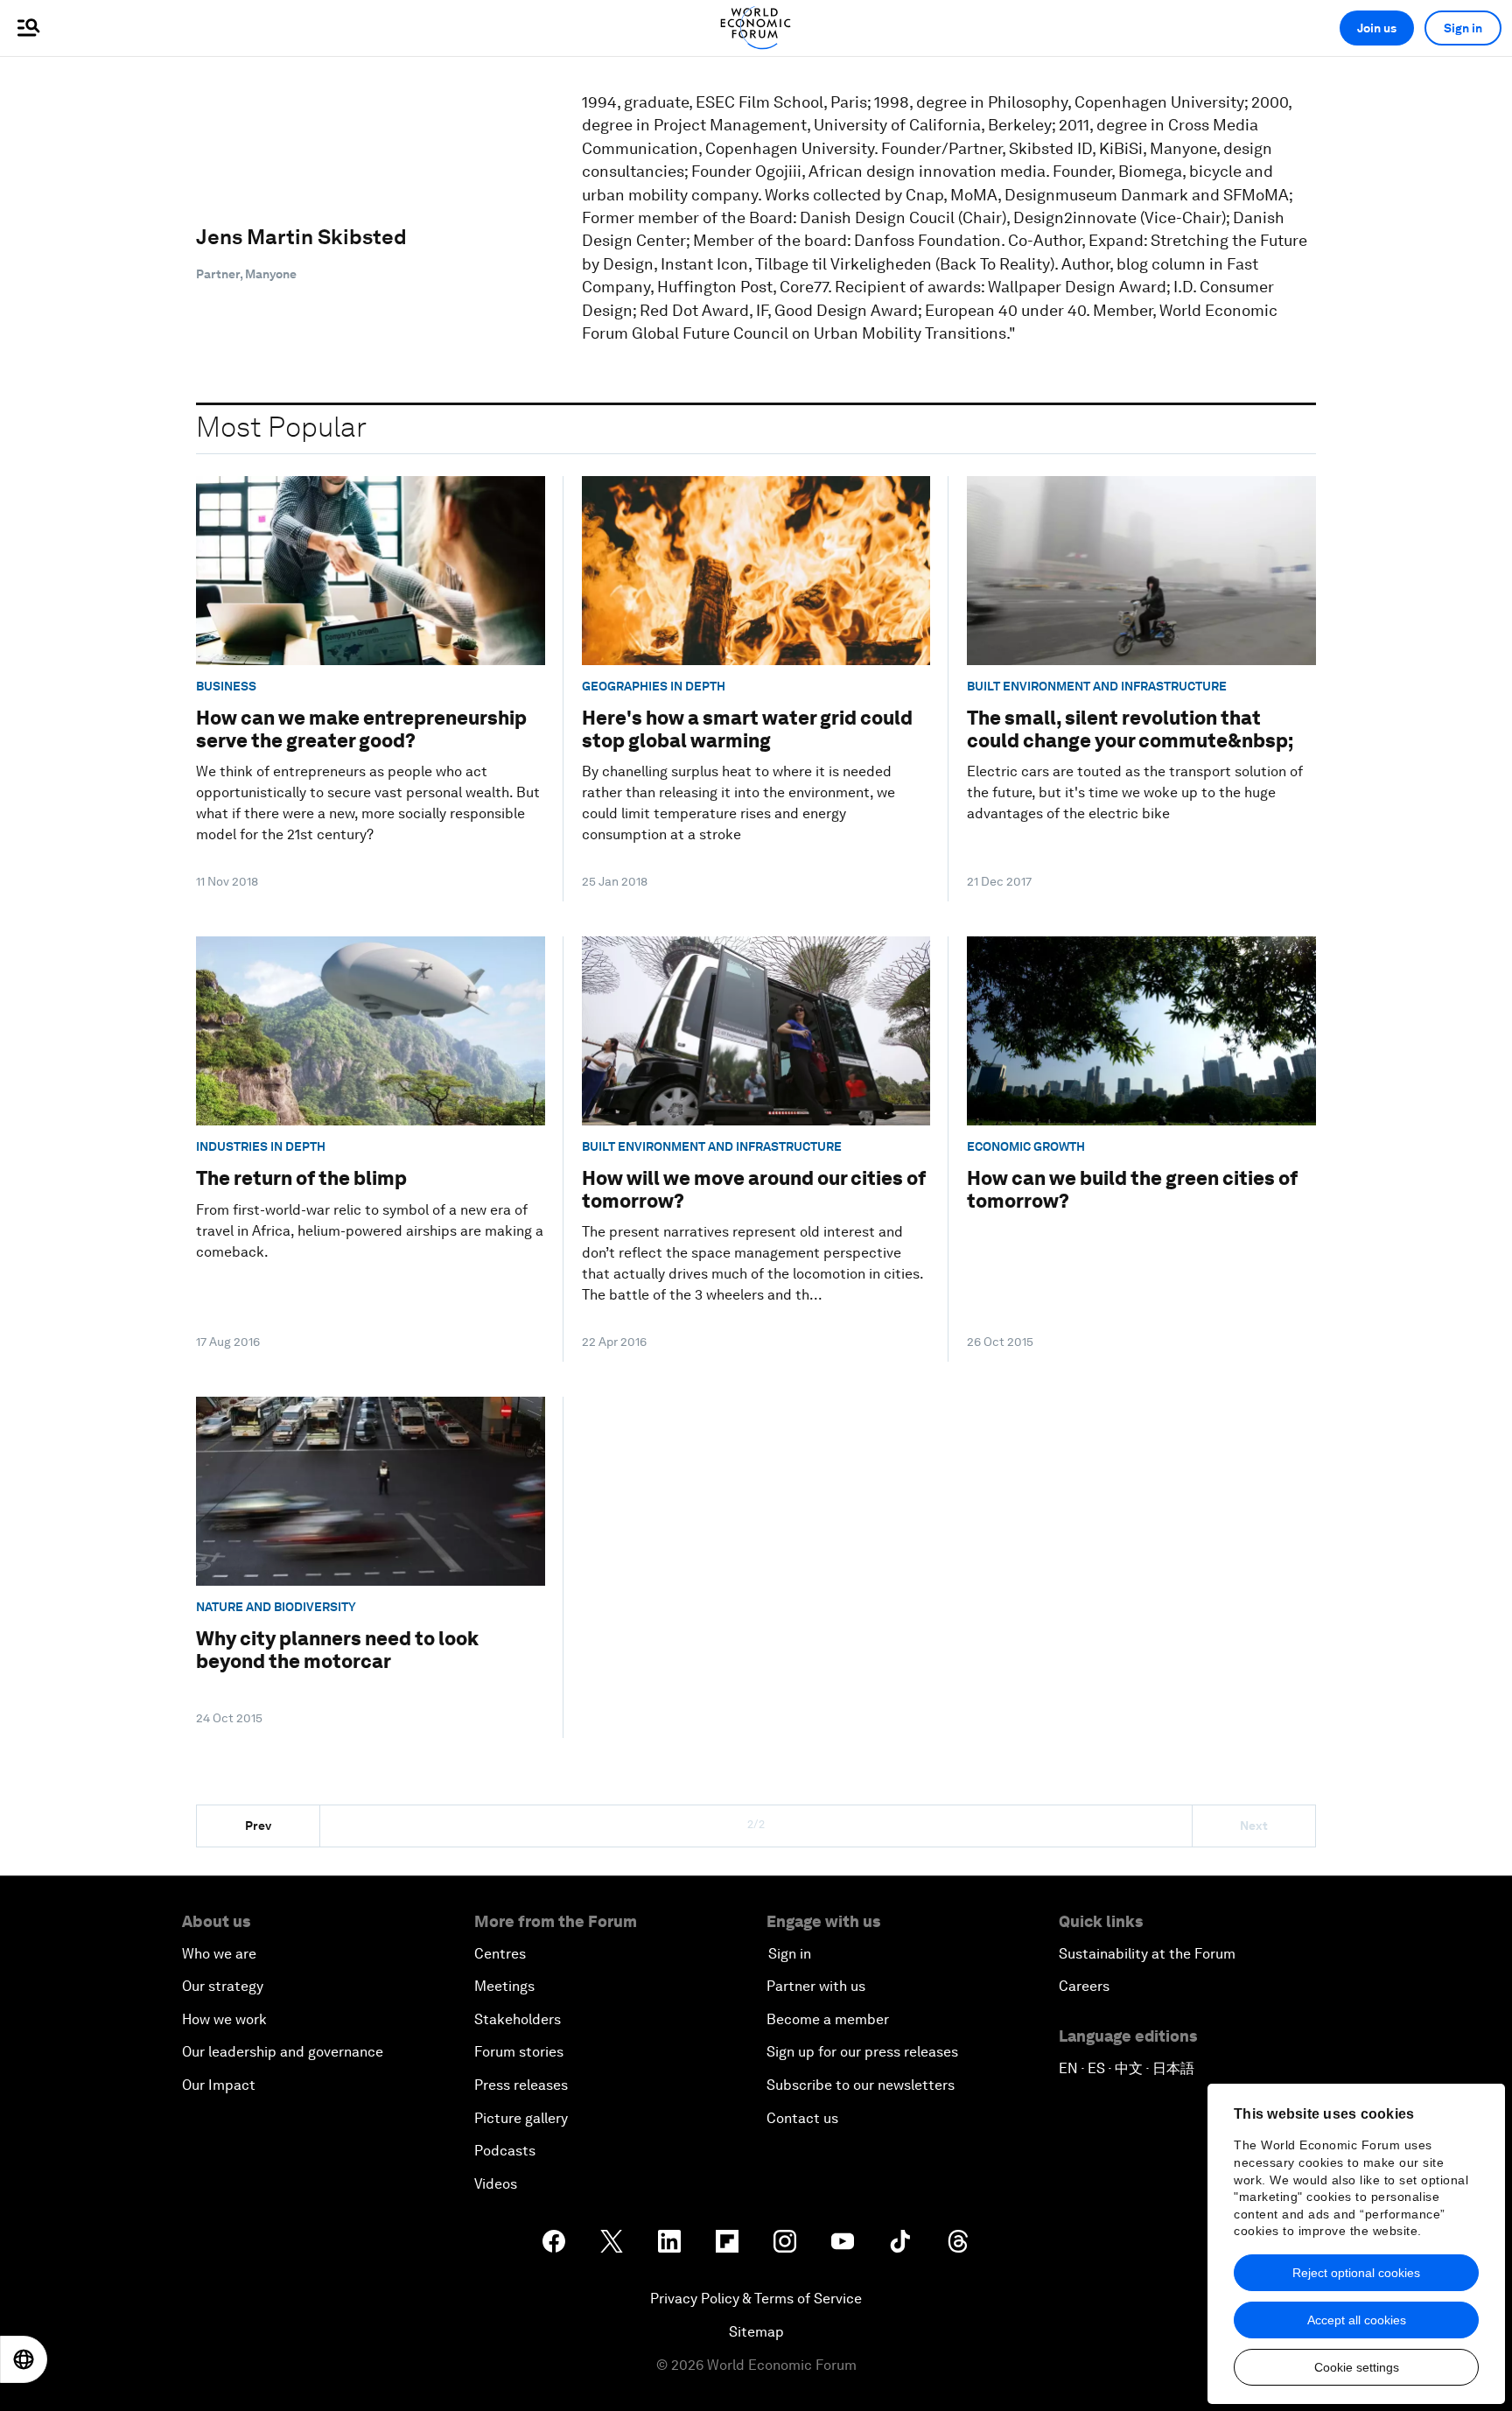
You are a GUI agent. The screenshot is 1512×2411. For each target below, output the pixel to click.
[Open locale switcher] (24, 2359)
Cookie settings (1357, 2367)
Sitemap (756, 2332)
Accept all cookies (1357, 2320)
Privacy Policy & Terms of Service (756, 2299)
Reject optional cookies (1356, 2273)
